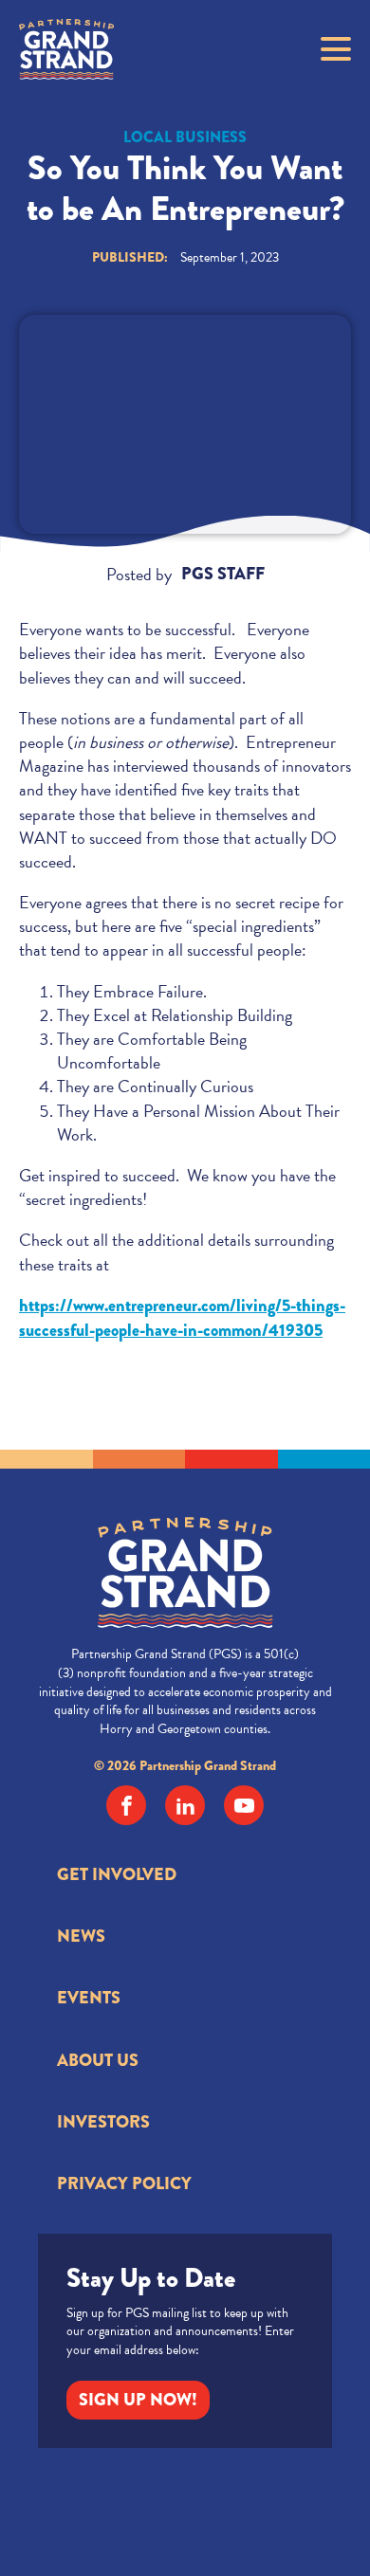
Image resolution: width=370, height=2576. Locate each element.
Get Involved (117, 1874)
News (81, 1936)
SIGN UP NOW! (138, 2400)
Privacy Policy (124, 2183)
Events (89, 1998)
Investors (103, 2122)
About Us (98, 2060)
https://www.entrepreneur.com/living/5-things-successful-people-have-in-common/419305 (182, 1318)
